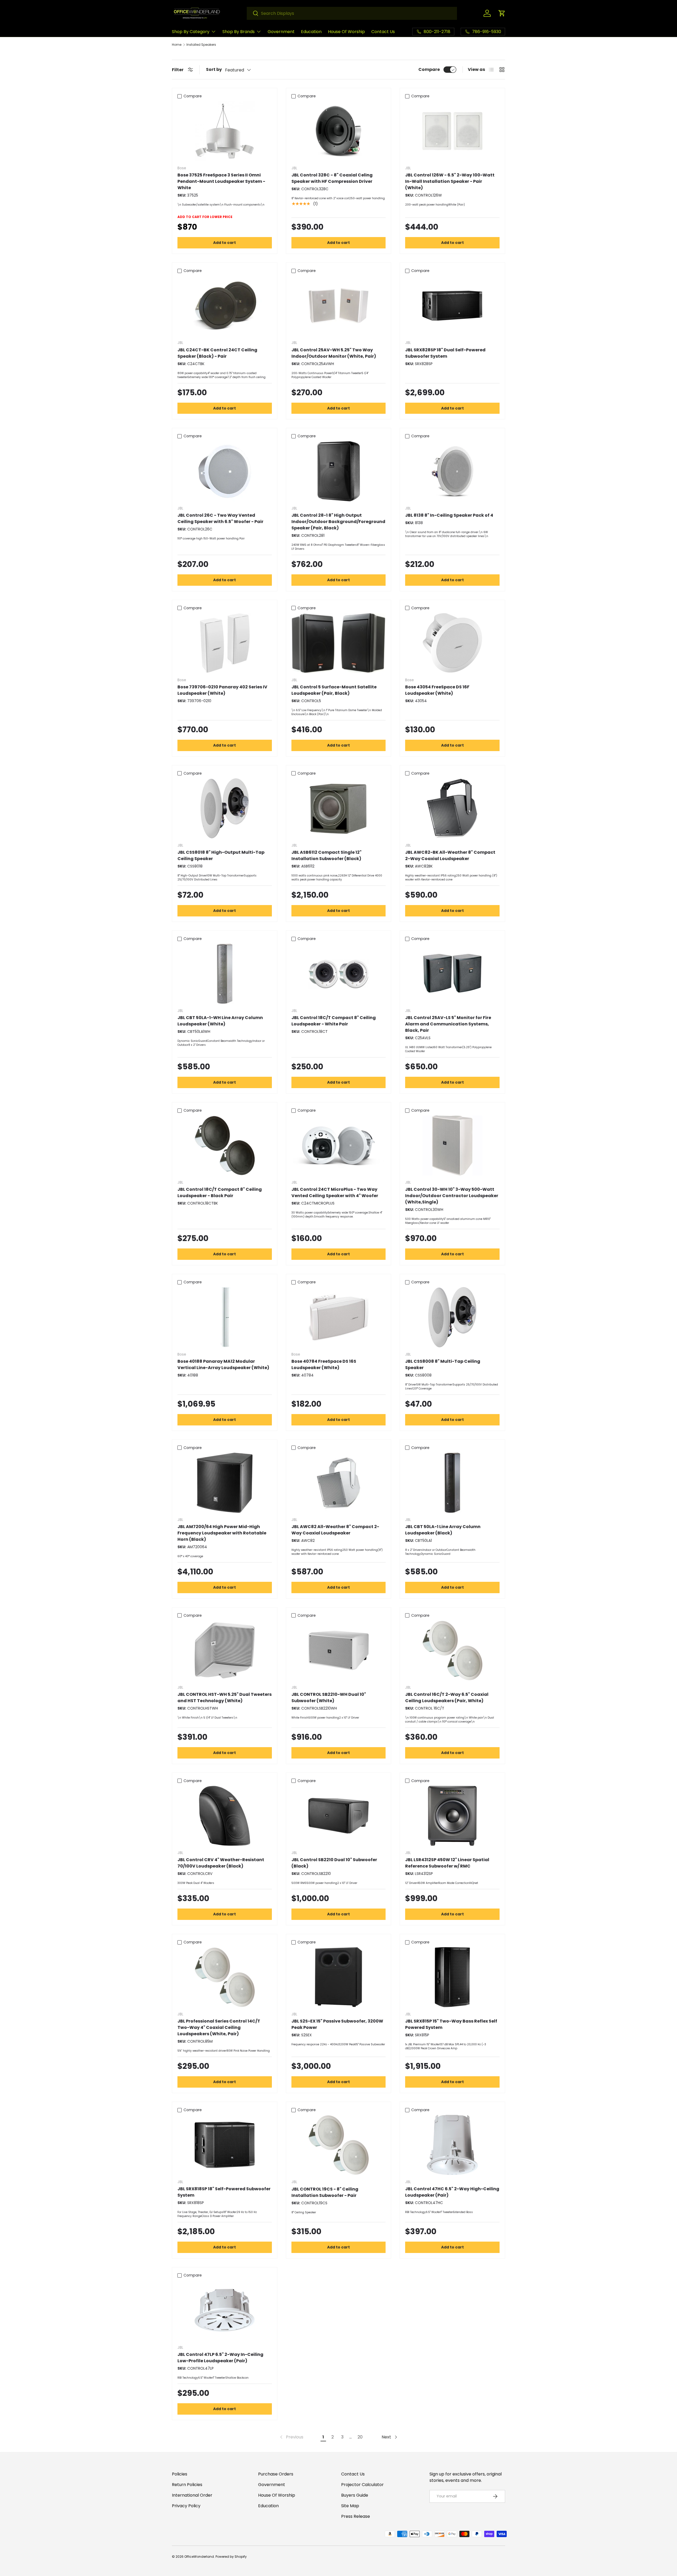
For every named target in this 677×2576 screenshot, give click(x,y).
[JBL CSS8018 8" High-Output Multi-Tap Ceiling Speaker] (225, 808)
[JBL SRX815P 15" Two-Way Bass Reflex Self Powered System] (452, 1977)
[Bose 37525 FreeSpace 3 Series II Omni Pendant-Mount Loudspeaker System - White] (225, 131)
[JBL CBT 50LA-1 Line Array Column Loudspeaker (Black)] (452, 1483)
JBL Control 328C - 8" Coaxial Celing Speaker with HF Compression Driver (332, 178)
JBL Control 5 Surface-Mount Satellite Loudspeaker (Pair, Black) (334, 690)
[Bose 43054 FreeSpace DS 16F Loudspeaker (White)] (452, 643)
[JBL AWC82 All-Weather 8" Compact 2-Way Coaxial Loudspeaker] (339, 1483)
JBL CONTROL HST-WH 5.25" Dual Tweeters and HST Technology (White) (225, 1698)
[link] (291, 2437)
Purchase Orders (276, 2474)
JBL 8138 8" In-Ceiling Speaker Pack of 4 (449, 515)
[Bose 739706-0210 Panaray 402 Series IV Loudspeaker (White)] (225, 643)
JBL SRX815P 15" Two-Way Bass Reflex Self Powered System (451, 2024)
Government (281, 32)
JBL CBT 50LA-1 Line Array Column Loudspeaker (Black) (443, 1530)
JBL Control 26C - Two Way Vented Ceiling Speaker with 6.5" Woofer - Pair (220, 518)
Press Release (356, 2516)
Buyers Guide (355, 2495)
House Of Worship (346, 32)
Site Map (350, 2506)
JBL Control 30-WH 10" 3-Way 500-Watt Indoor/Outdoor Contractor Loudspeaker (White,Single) (452, 1196)
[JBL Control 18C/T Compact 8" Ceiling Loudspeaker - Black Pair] (225, 1145)
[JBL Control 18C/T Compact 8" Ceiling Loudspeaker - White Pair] (339, 974)
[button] (502, 13)
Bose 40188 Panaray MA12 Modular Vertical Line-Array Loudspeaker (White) (223, 1364)
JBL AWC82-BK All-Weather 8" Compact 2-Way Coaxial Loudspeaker (450, 855)
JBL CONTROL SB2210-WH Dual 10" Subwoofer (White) (329, 1698)
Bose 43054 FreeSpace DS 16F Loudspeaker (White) (437, 690)
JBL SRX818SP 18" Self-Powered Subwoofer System (224, 2192)
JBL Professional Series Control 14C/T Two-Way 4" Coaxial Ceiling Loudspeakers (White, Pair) (219, 2027)
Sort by (214, 69)
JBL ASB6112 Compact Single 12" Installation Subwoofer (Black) (326, 855)
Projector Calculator (362, 2485)
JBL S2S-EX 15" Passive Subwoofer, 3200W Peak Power (337, 2024)
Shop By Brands (239, 32)
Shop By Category (191, 32)
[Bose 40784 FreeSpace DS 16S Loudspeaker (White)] (339, 1317)
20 (360, 2437)
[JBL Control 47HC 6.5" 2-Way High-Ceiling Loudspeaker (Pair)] (452, 2145)
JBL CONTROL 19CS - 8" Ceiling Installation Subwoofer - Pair (325, 2192)
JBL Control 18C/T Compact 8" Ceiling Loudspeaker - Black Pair (220, 1192)
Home (177, 45)
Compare (429, 69)
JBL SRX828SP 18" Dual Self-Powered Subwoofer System (445, 353)
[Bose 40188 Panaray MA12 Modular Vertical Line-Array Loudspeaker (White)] (225, 1317)
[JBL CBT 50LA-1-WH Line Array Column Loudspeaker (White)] (225, 974)
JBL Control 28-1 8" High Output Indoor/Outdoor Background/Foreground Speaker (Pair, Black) (338, 522)
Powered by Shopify (231, 2557)
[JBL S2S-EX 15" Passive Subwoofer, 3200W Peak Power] (339, 1977)
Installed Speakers (201, 45)
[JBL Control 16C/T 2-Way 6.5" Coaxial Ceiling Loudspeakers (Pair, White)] (452, 1650)
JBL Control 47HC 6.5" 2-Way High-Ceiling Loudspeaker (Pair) (452, 2192)
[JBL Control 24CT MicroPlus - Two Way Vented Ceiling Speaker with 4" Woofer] (339, 1145)
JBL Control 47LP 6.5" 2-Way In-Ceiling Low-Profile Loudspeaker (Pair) (220, 2358)
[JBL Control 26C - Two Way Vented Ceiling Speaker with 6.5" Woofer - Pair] (225, 471)
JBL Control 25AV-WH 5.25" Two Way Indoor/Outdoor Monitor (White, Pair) (334, 353)
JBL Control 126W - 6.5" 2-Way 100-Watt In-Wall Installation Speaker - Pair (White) (450, 181)
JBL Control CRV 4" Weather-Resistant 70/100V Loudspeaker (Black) (221, 1863)
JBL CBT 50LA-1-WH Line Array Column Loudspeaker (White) (220, 1021)
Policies (180, 2474)
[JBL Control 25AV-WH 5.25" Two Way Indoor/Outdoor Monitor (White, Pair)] (339, 306)
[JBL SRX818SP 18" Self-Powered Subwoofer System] (225, 2145)
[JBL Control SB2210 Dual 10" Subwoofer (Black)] (339, 1816)
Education (311, 32)
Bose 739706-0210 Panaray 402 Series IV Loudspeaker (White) (222, 690)
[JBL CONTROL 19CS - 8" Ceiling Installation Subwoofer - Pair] (339, 2145)
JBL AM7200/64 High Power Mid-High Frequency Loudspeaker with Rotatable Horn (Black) (222, 1533)
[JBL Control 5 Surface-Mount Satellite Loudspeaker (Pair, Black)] (339, 643)
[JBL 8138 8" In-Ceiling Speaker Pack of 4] (452, 471)
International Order (192, 2495)
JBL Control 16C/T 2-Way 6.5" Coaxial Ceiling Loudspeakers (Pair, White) (447, 1698)
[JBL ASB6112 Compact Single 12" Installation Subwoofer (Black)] (339, 808)
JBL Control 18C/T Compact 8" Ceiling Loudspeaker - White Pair (334, 1021)
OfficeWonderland (199, 2557)
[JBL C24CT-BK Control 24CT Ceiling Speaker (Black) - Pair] (225, 306)
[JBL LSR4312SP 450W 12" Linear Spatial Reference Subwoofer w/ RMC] (452, 1816)
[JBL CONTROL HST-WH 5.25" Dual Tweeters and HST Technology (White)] (225, 1650)
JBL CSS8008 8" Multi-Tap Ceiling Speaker (443, 1364)
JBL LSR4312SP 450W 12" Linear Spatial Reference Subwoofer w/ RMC (447, 1863)
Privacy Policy (186, 2506)
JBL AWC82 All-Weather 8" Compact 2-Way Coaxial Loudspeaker (335, 1530)
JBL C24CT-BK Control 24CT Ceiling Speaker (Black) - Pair (217, 353)
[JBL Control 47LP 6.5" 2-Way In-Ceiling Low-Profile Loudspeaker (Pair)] (225, 2310)
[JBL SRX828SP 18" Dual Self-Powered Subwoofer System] (452, 306)
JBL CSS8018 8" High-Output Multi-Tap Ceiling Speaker (221, 855)
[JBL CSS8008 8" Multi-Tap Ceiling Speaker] (452, 1317)
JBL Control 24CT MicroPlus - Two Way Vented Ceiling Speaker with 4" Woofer (335, 1192)
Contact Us (383, 32)
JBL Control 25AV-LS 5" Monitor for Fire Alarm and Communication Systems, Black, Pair (448, 1024)
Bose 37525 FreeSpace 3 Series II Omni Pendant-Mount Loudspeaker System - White (221, 181)
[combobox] (352, 13)
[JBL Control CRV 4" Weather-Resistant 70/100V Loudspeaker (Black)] (225, 1816)
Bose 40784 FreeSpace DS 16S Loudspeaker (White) (324, 1364)
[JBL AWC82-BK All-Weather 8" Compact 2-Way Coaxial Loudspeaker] (452, 808)
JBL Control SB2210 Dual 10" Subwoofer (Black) (334, 1863)
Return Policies (187, 2485)
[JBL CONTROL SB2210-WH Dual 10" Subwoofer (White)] (339, 1650)
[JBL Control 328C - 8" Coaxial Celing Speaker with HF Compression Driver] (339, 131)
